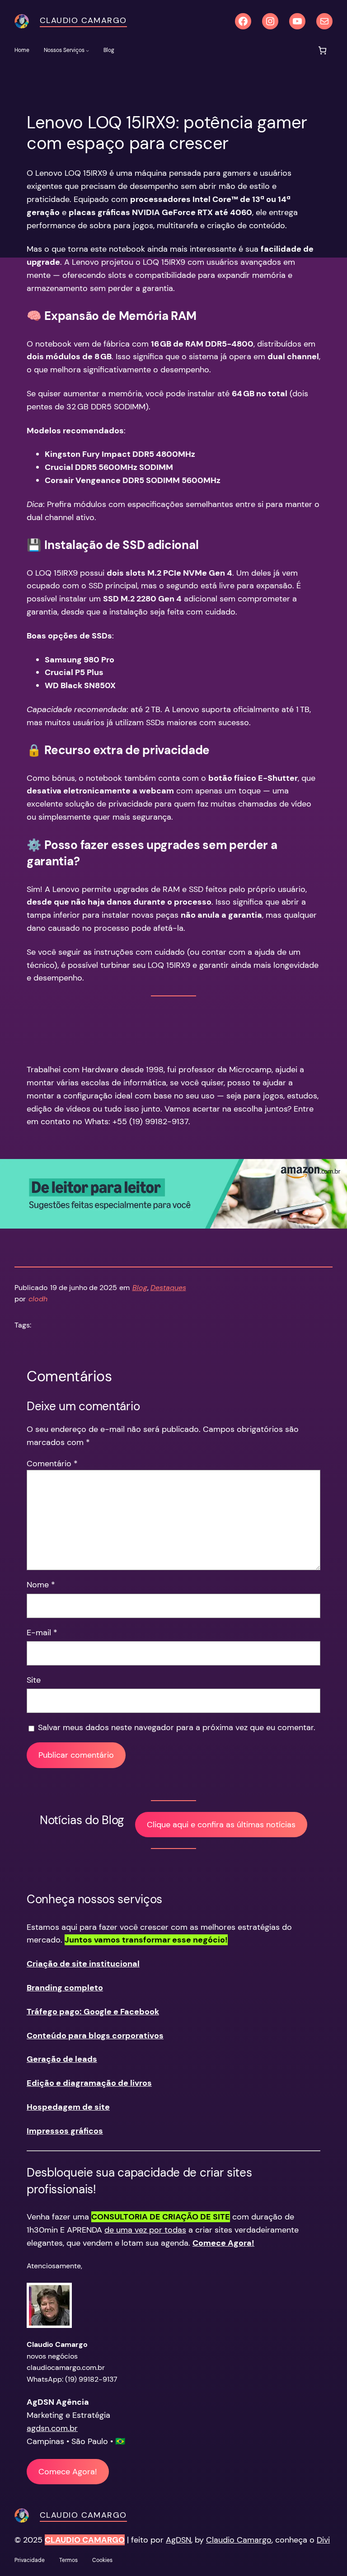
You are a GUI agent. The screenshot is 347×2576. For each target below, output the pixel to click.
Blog (140, 1288)
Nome (41, 1585)
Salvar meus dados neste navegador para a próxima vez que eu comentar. (177, 1727)
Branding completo (65, 1988)
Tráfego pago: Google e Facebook (93, 2012)
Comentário (52, 1464)
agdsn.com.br (52, 2428)
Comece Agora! (68, 2472)
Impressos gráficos (65, 2131)
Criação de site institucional (83, 1964)
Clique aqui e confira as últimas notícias (221, 1825)
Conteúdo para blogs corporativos (95, 2036)
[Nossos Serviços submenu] (87, 50)
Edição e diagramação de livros (89, 2083)
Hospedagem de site (68, 2107)
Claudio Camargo (83, 20)
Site (34, 1680)
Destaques (168, 1288)
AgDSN (178, 2540)
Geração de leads (62, 2059)
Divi (323, 2540)
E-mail (42, 1633)
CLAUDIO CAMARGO (85, 2540)
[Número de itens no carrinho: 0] (322, 50)
